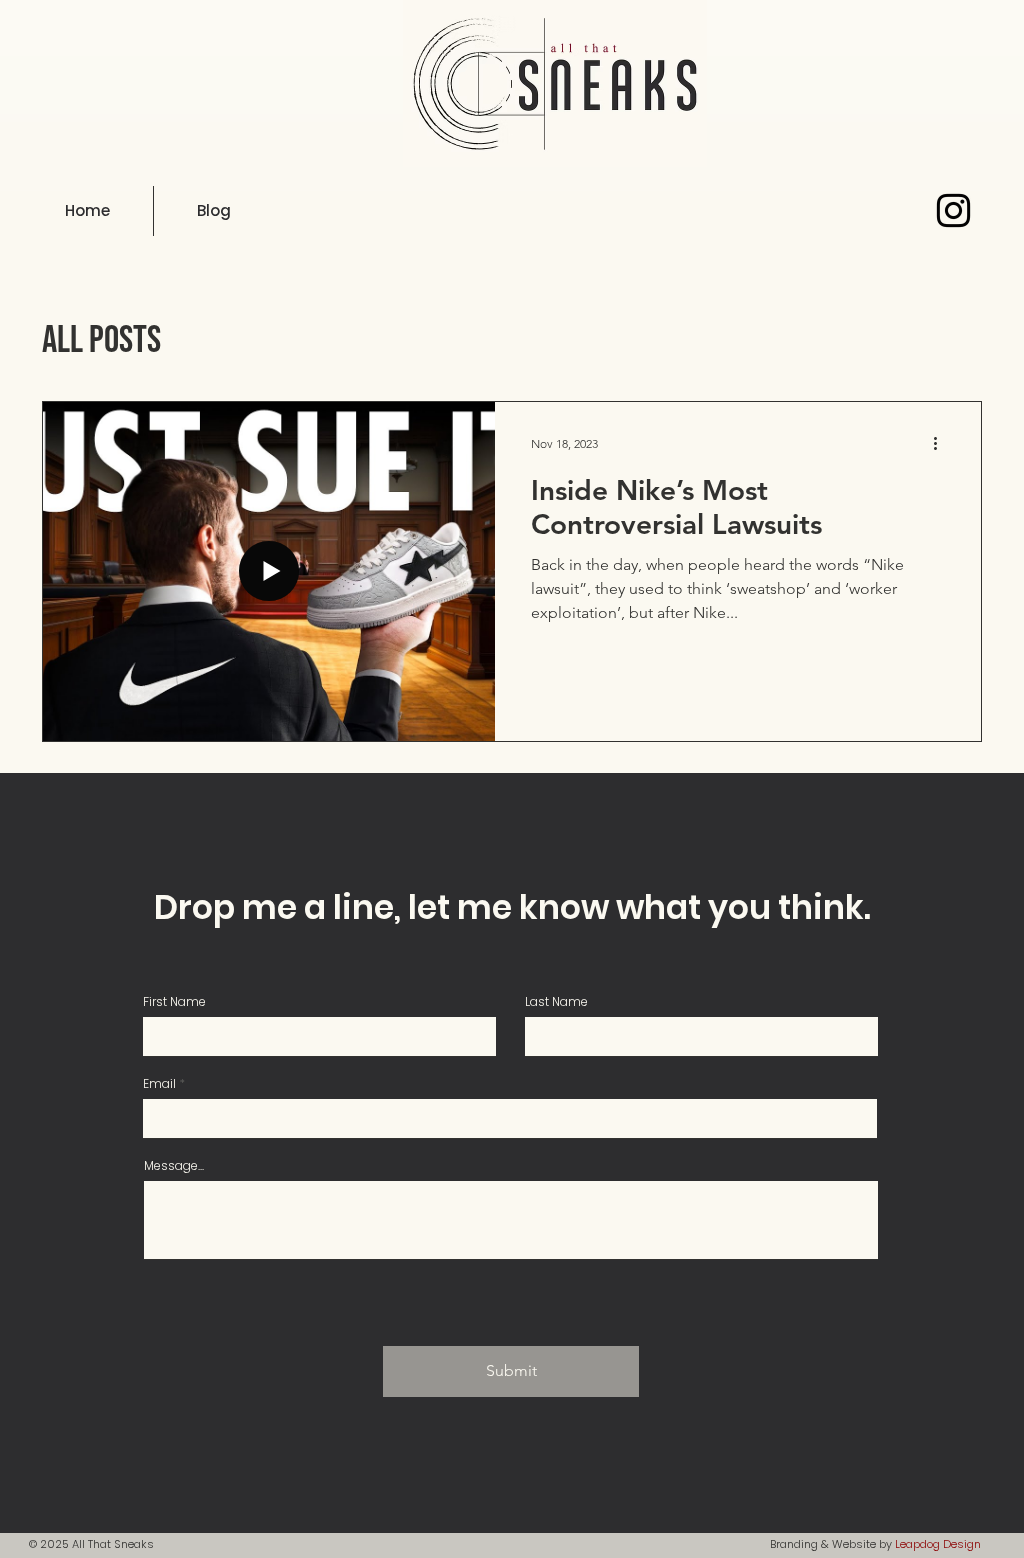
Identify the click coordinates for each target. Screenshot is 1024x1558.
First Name (174, 1002)
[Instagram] (953, 210)
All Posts (101, 340)
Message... (174, 1166)
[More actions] (942, 443)
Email (159, 1084)
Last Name (556, 1002)
